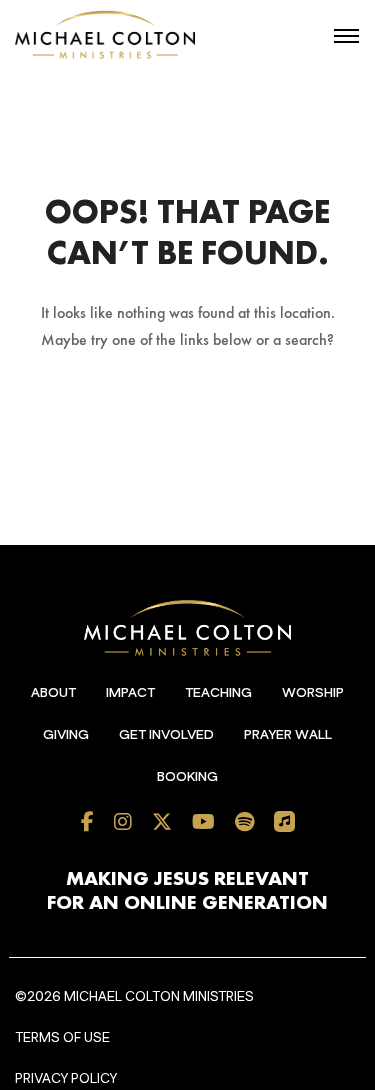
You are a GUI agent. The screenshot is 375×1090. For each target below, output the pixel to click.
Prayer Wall (288, 735)
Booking (187, 777)
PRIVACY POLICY (66, 1079)
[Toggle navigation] (346, 36)
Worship (313, 693)
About (53, 693)
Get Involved (166, 735)
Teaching (218, 693)
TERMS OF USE (62, 1038)
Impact (130, 693)
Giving (66, 735)
